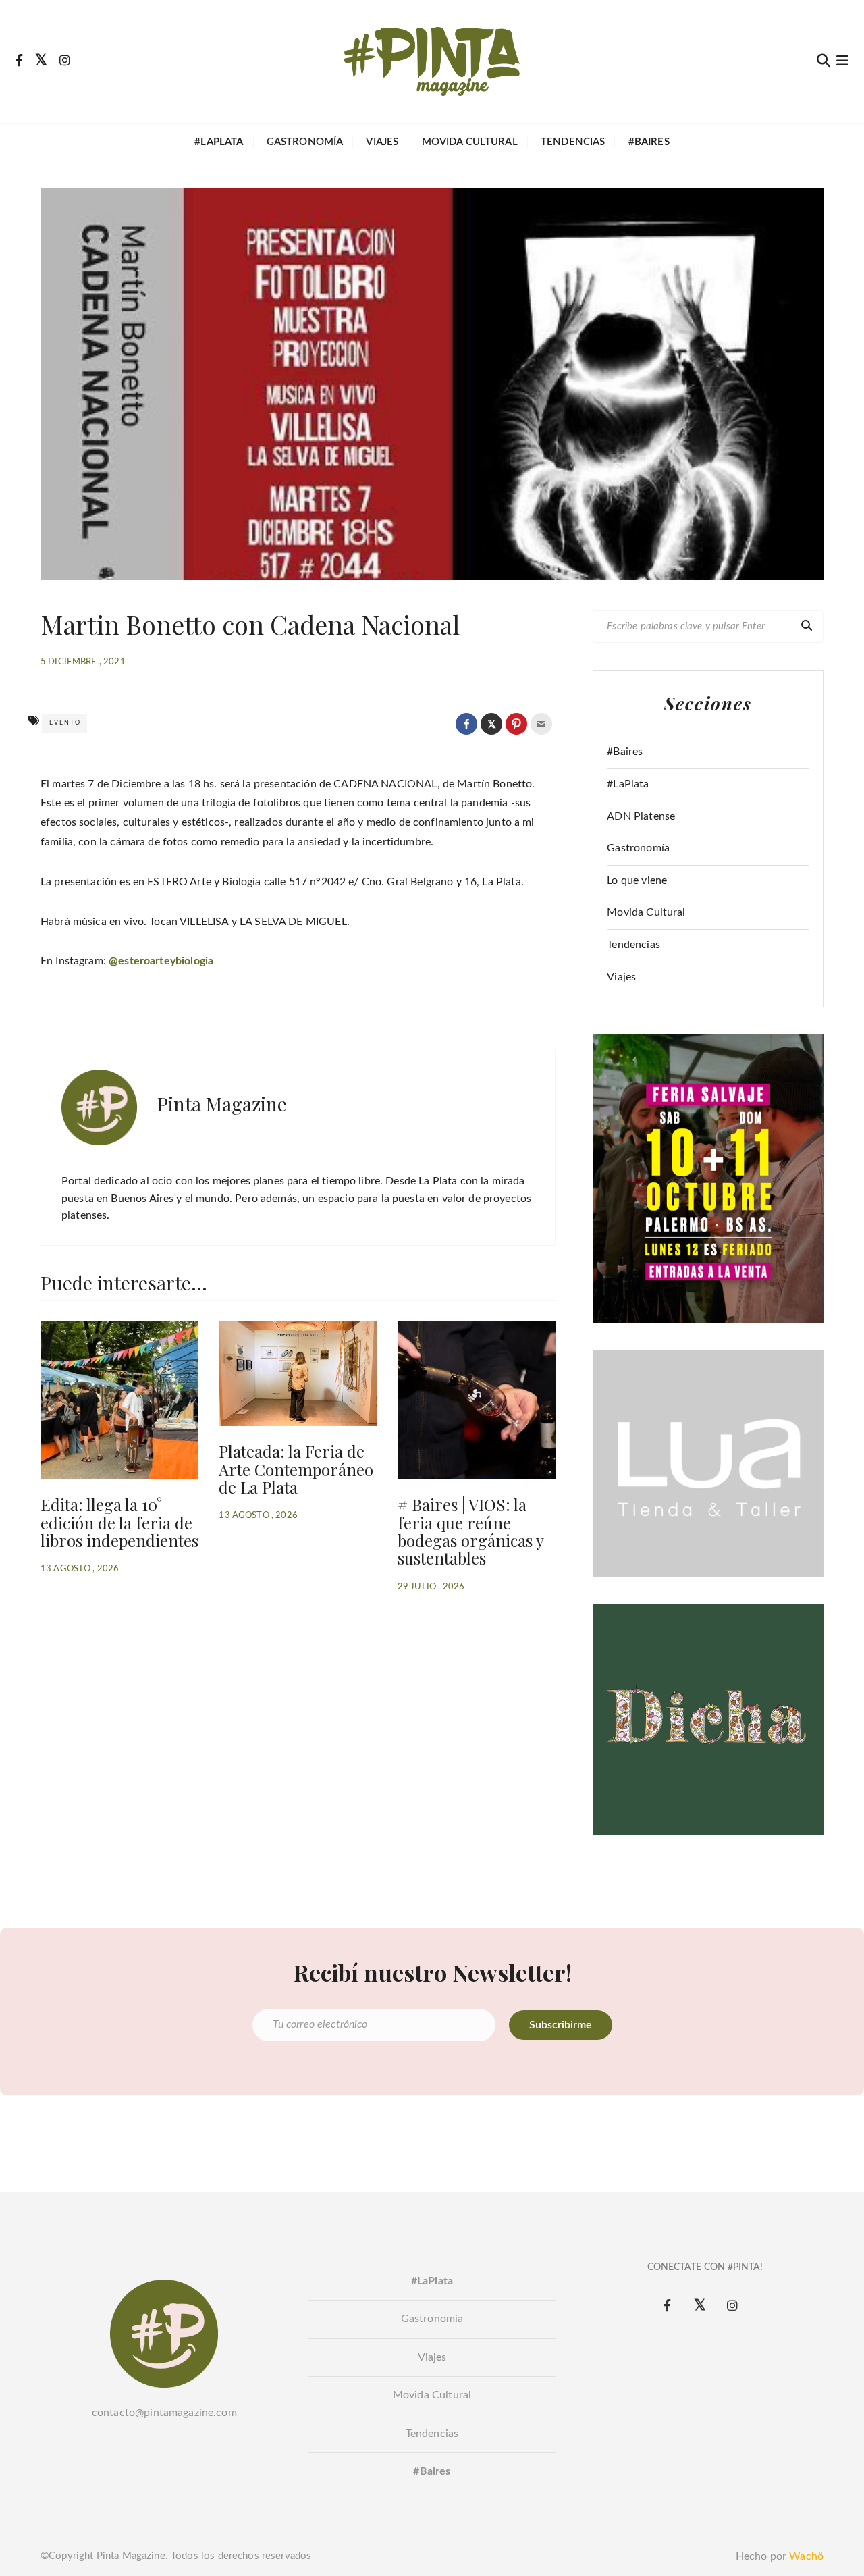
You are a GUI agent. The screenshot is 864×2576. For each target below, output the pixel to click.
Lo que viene (637, 880)
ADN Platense (641, 816)
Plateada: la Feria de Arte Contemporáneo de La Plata (296, 1469)
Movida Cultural (470, 142)
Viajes (382, 142)
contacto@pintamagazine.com (164, 2413)
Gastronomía (305, 142)
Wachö (806, 2556)
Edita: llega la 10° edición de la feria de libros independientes (119, 1522)
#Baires (625, 752)
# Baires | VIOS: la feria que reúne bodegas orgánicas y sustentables (471, 1531)
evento (65, 723)
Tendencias (573, 142)
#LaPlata (628, 784)
